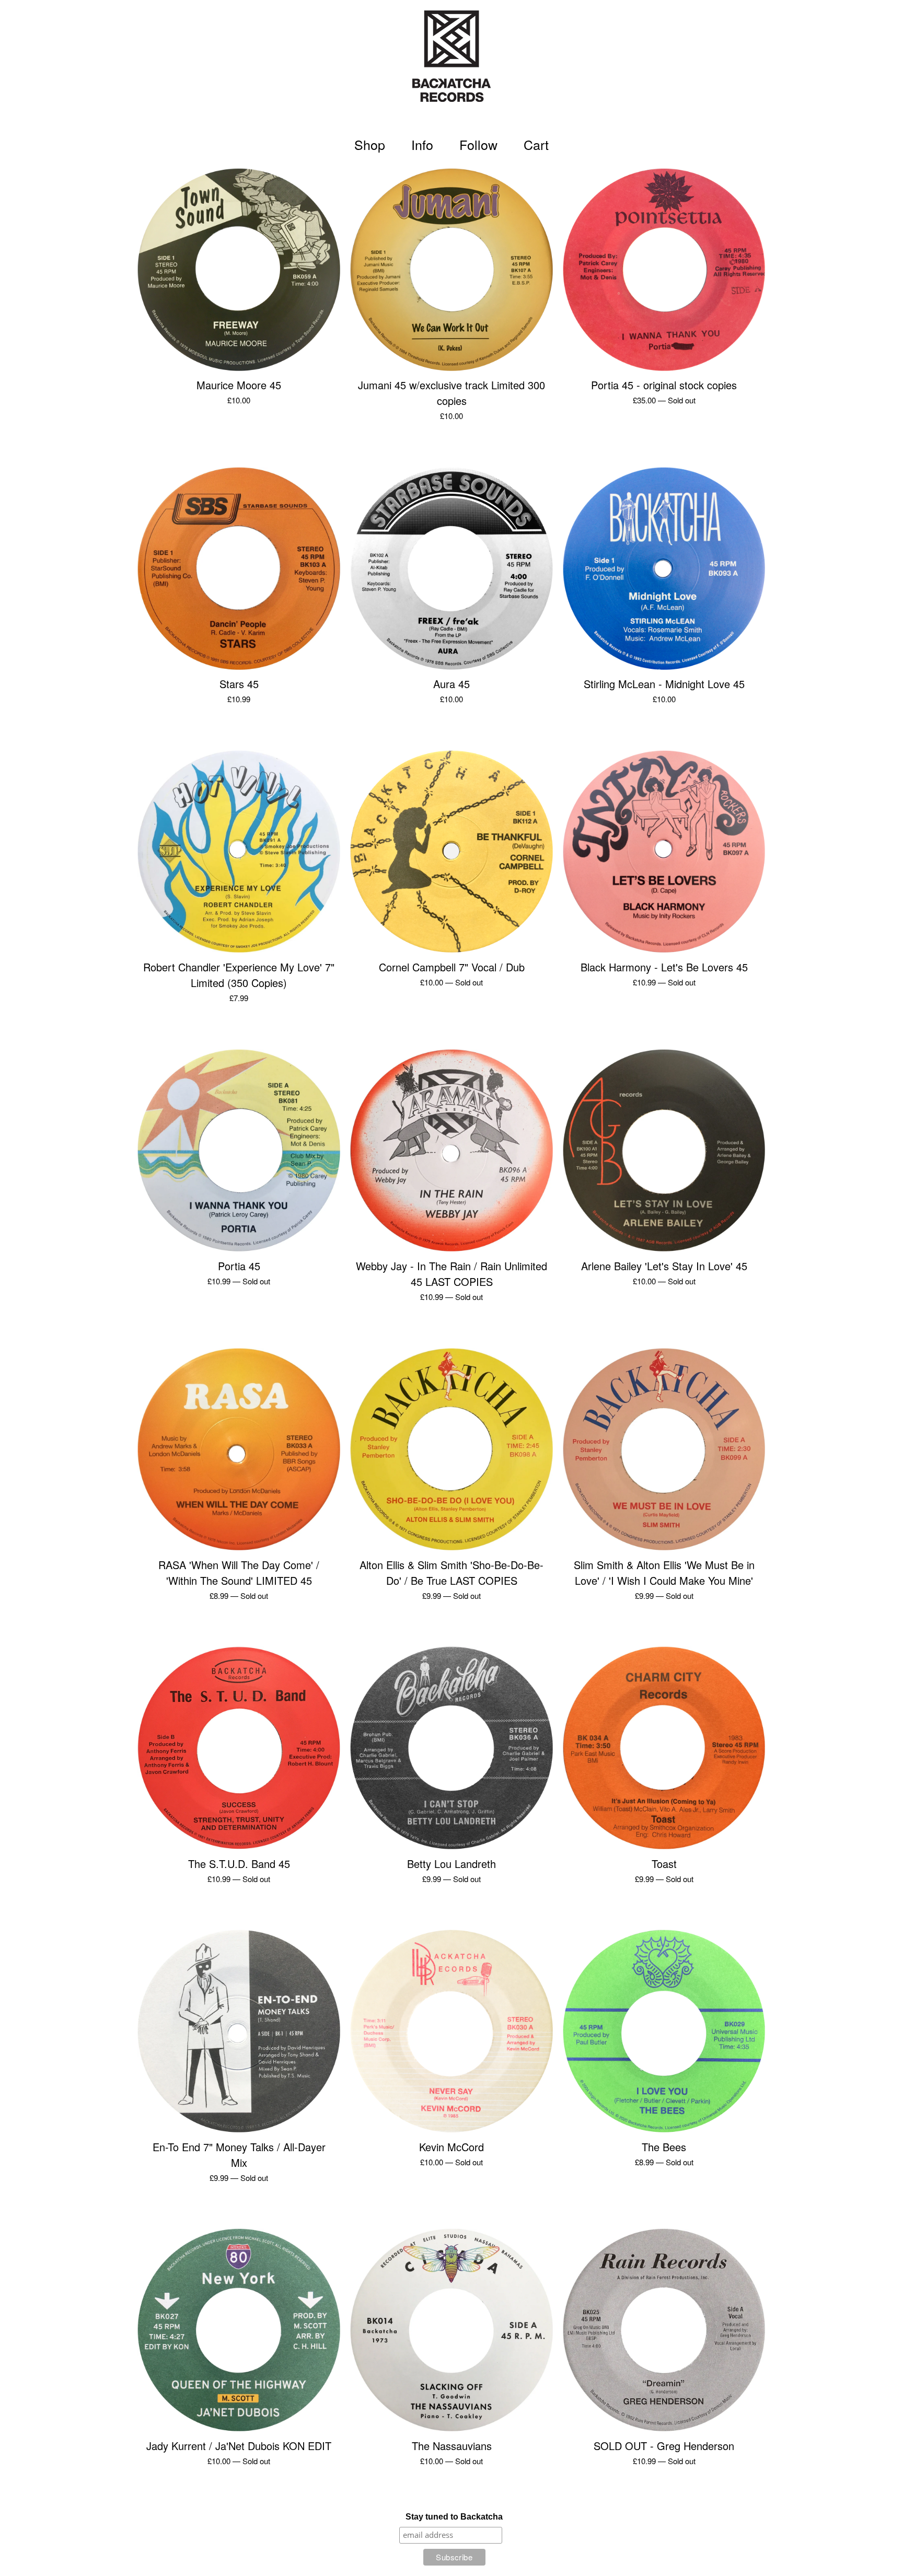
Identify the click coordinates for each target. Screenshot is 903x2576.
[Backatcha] (451, 63)
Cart (538, 144)
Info (422, 144)
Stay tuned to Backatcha (454, 2517)
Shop (370, 144)
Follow (478, 144)
